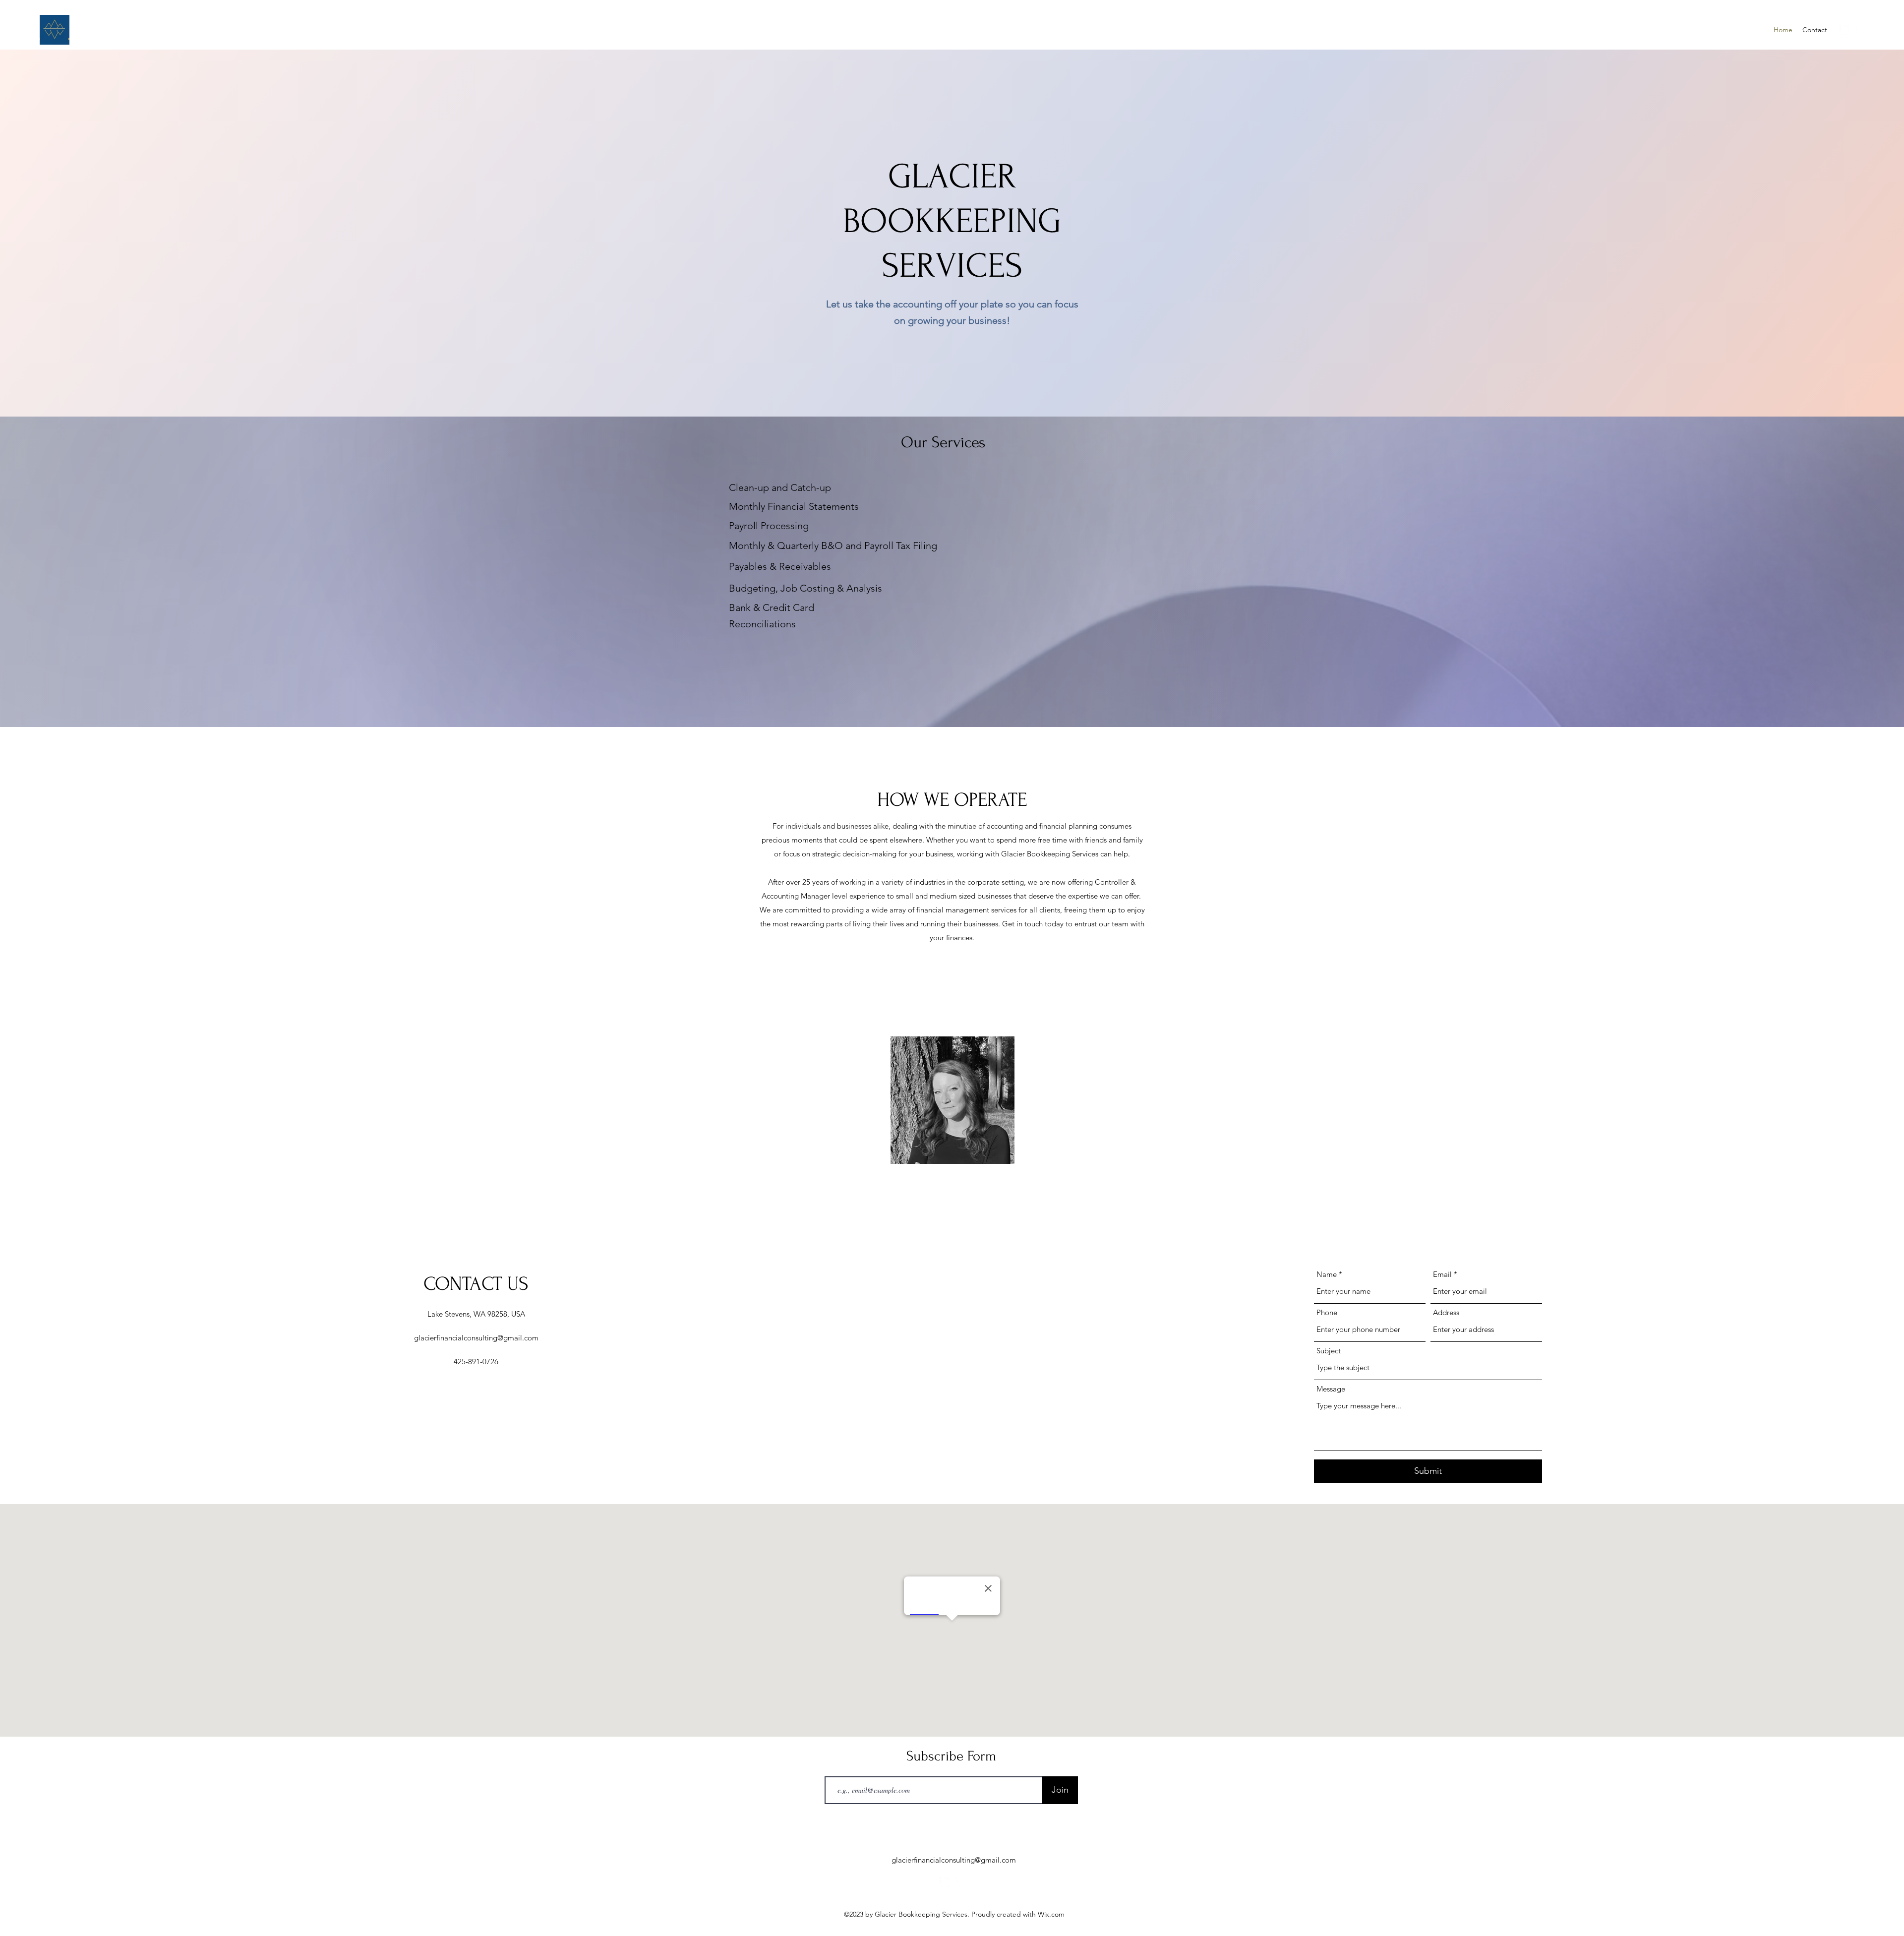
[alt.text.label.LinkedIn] (1844, 30)
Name (1327, 1274)
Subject (1329, 1351)
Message (1331, 1389)
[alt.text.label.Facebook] (1859, 30)
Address (1446, 1312)
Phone (1327, 1312)
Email (1442, 1274)
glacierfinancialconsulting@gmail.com (476, 1338)
